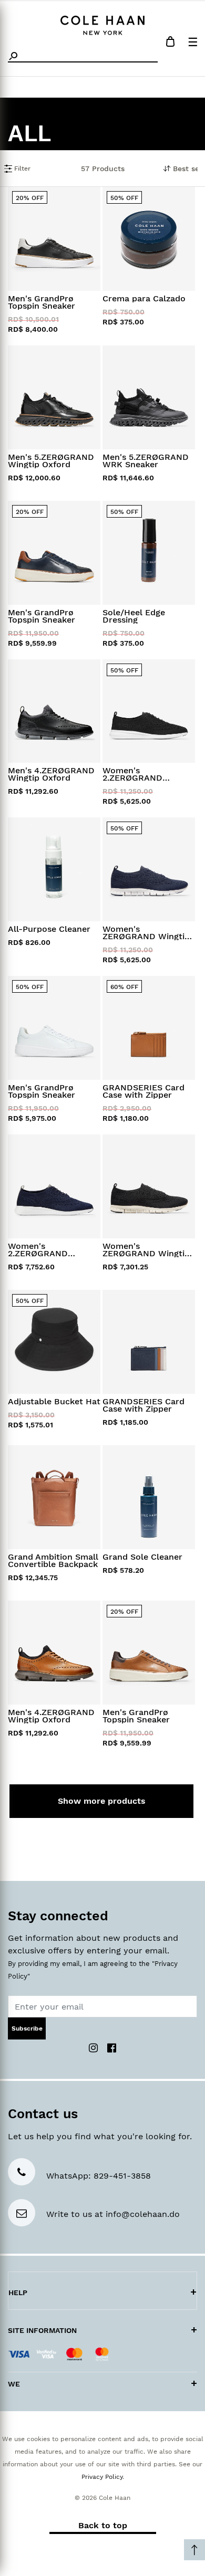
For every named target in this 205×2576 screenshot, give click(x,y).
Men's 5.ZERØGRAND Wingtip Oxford (51, 461)
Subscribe (27, 2028)
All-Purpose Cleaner (49, 929)
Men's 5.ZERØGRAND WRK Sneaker (146, 461)
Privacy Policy (102, 2477)
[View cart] (170, 43)
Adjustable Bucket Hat (54, 1402)
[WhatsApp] (22, 2173)
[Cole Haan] (102, 24)
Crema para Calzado (144, 299)
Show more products (102, 1801)
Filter (21, 169)
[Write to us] (22, 2214)
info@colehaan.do (143, 2214)
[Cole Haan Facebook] (112, 2047)
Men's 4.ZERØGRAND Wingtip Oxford (51, 774)
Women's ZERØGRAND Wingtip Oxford (146, 933)
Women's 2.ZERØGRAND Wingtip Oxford (134, 774)
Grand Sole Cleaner (142, 1557)
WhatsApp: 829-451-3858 (99, 2176)
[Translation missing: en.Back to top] (194, 2550)
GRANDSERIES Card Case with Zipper (143, 1091)
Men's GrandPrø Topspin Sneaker (42, 302)
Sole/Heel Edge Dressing (134, 616)
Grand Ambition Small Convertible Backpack (53, 1561)
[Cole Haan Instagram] (94, 2047)
